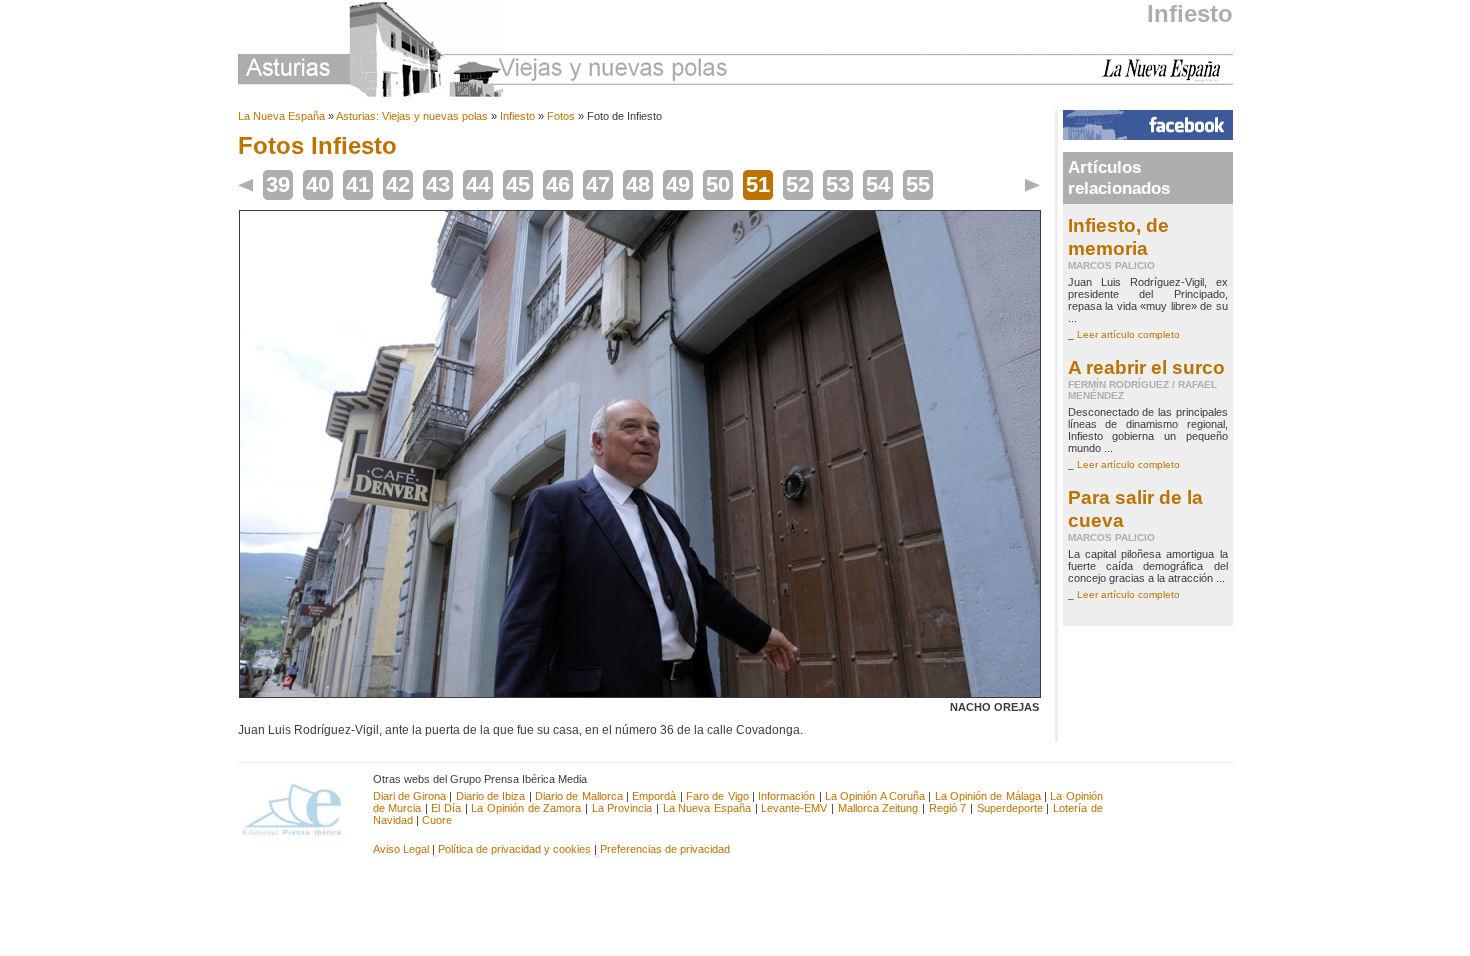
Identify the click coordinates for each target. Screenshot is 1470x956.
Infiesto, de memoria (1118, 236)
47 (598, 184)
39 (278, 184)
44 (478, 184)
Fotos (561, 116)
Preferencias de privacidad (665, 849)
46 (558, 184)
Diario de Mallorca (579, 796)
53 (838, 184)
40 (318, 184)
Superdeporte (1010, 808)
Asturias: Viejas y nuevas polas (412, 116)
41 (358, 184)
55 (918, 184)
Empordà (654, 796)
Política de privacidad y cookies (514, 849)
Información (786, 796)
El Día (446, 808)
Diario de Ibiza (491, 796)
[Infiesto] (640, 694)
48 (638, 184)
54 (878, 184)
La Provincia (622, 808)
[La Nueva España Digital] (1167, 78)
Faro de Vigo (717, 796)
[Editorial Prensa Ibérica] (300, 808)
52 (798, 184)
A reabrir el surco (1146, 367)
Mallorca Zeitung (878, 808)
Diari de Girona (410, 796)
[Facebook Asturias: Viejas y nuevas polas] (1148, 136)
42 (398, 184)
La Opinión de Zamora (526, 808)
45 (518, 184)
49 (678, 184)
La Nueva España (281, 116)
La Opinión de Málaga (989, 796)
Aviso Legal (401, 849)
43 (438, 184)
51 (758, 184)
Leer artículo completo (1128, 334)
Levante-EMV (794, 808)
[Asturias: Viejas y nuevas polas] (483, 52)
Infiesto (1190, 13)
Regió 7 (948, 808)
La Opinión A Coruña (875, 796)
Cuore (437, 820)
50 (718, 184)
